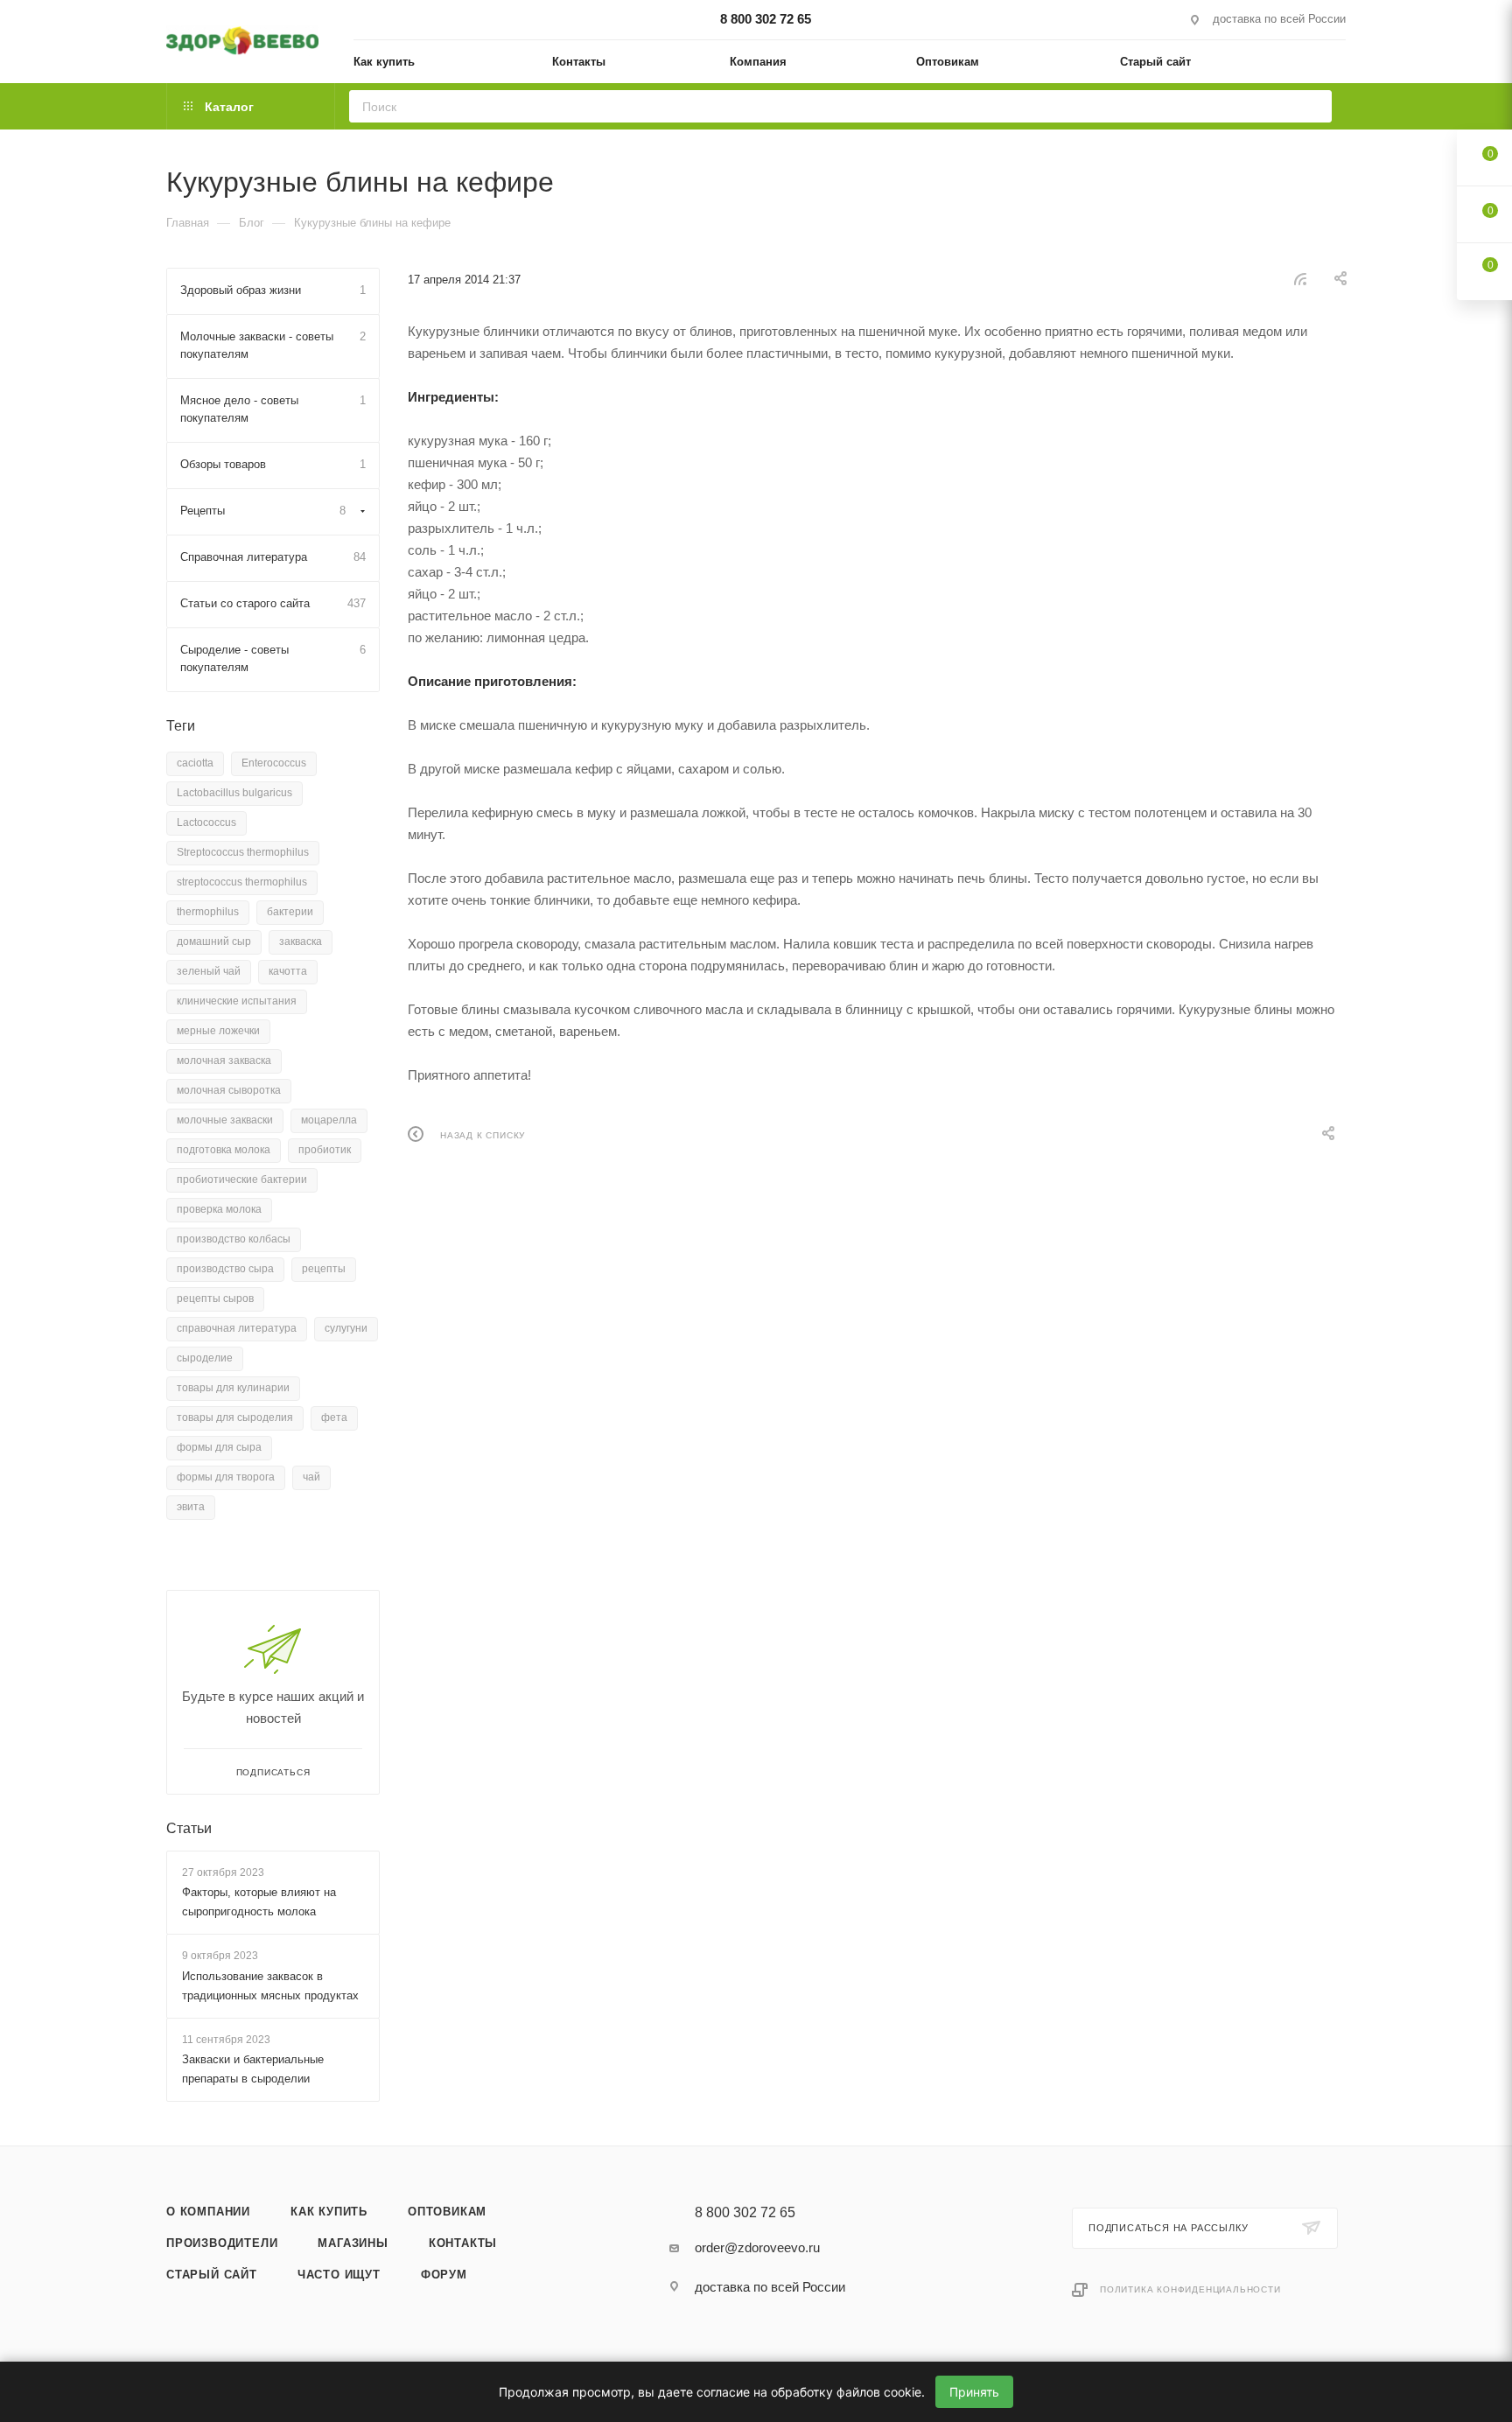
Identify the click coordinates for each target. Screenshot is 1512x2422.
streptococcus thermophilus (242, 882)
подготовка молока (224, 1150)
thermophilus (208, 912)
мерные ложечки (218, 1031)
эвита (191, 1507)
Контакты (463, 2243)
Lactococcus (206, 822)
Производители (222, 2243)
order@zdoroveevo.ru (757, 2247)
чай (311, 1477)
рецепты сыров (215, 1298)
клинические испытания (237, 1001)
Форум (444, 2275)
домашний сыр (214, 941)
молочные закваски (225, 1120)
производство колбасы (234, 1239)
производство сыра (225, 1269)
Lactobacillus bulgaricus (234, 793)
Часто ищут (339, 2275)
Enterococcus (274, 763)
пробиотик (325, 1150)
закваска (301, 941)
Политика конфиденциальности (1190, 2289)
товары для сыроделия (235, 1417)
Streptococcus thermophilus (243, 852)
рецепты (324, 1269)
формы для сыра (219, 1447)
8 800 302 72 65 (766, 19)
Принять (974, 2392)
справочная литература (237, 1328)
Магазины (353, 2243)
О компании (208, 2212)
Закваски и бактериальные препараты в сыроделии (253, 2069)
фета (334, 1417)
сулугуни (346, 1328)
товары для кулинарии (233, 1388)
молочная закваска (224, 1060)
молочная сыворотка (229, 1090)
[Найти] (1313, 106)
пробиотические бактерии (242, 1179)
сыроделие (205, 1358)
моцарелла (329, 1120)
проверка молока (219, 1209)
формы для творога (226, 1477)
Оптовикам (447, 2212)
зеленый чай (209, 971)
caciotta (195, 763)
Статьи (189, 1828)
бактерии (290, 912)
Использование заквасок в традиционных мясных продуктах (270, 1986)
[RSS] (1300, 279)
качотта (288, 971)
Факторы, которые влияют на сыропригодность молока (259, 1902)
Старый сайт (212, 2275)
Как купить (329, 2212)
